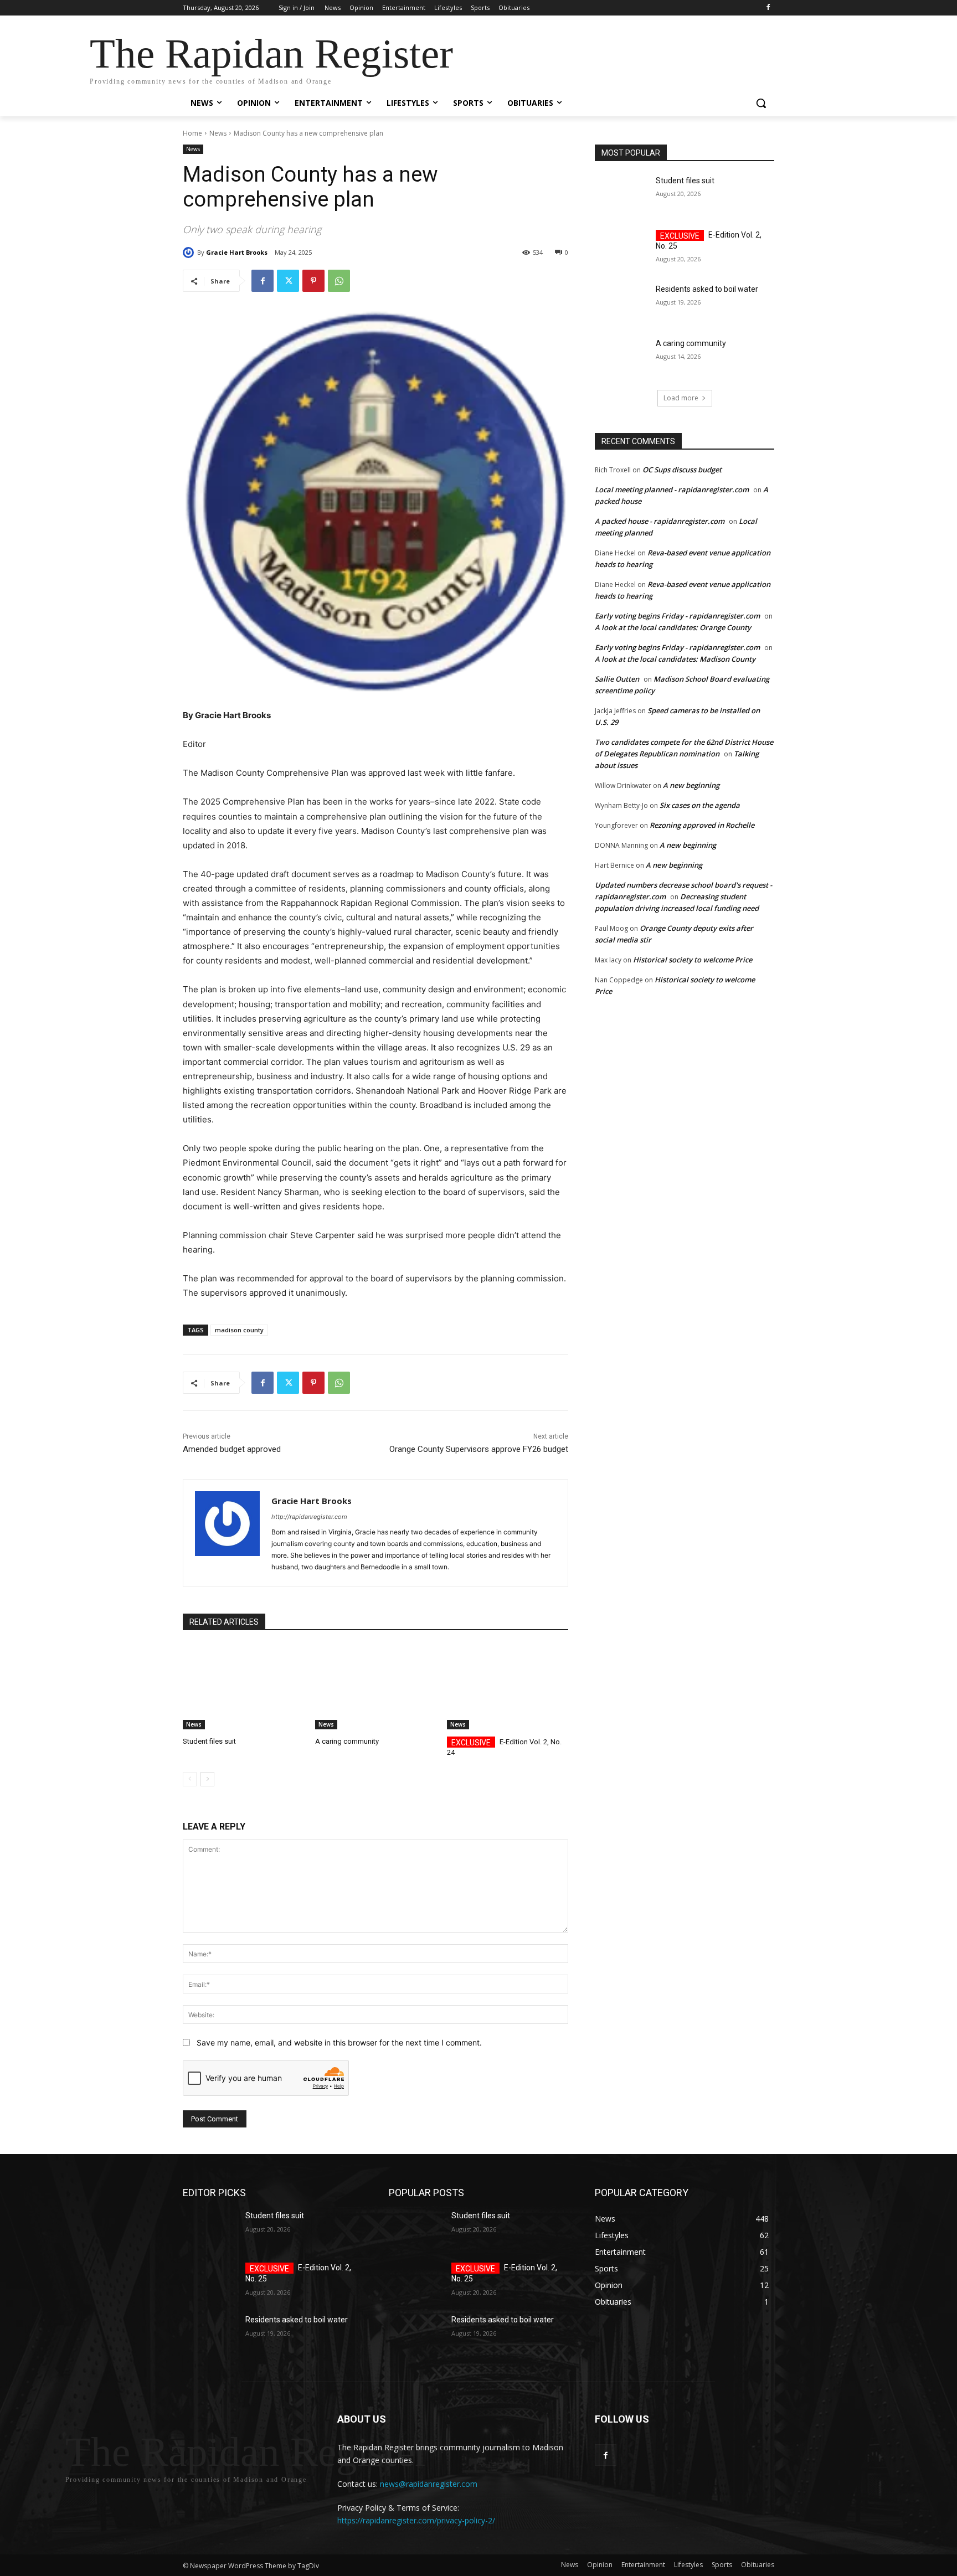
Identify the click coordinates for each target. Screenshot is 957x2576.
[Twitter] (288, 281)
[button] (761, 103)
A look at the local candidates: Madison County (675, 659)
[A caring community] (376, 1687)
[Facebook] (768, 8)
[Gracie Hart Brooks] (190, 253)
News (218, 133)
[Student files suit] (243, 1687)
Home (192, 133)
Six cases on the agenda (700, 805)
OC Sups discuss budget (682, 470)
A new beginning (691, 785)
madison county (239, 1330)
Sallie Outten (617, 679)
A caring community (347, 1741)
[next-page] (207, 1779)
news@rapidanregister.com (429, 2484)
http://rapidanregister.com (309, 1517)
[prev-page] (190, 1779)
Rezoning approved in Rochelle (702, 825)
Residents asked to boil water (707, 289)
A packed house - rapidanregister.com (660, 521)
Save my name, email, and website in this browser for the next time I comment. (339, 2042)
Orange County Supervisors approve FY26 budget (479, 1449)
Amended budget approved (232, 1449)
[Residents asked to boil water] (622, 303)
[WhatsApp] (339, 281)
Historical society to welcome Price (693, 960)
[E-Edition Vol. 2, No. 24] (508, 1687)
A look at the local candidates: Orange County (673, 627)
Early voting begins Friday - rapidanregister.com (677, 616)
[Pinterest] (313, 281)
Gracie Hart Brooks (237, 252)
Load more (681, 398)
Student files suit (209, 1741)
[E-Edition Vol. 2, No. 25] (622, 249)
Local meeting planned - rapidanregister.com (672, 490)
